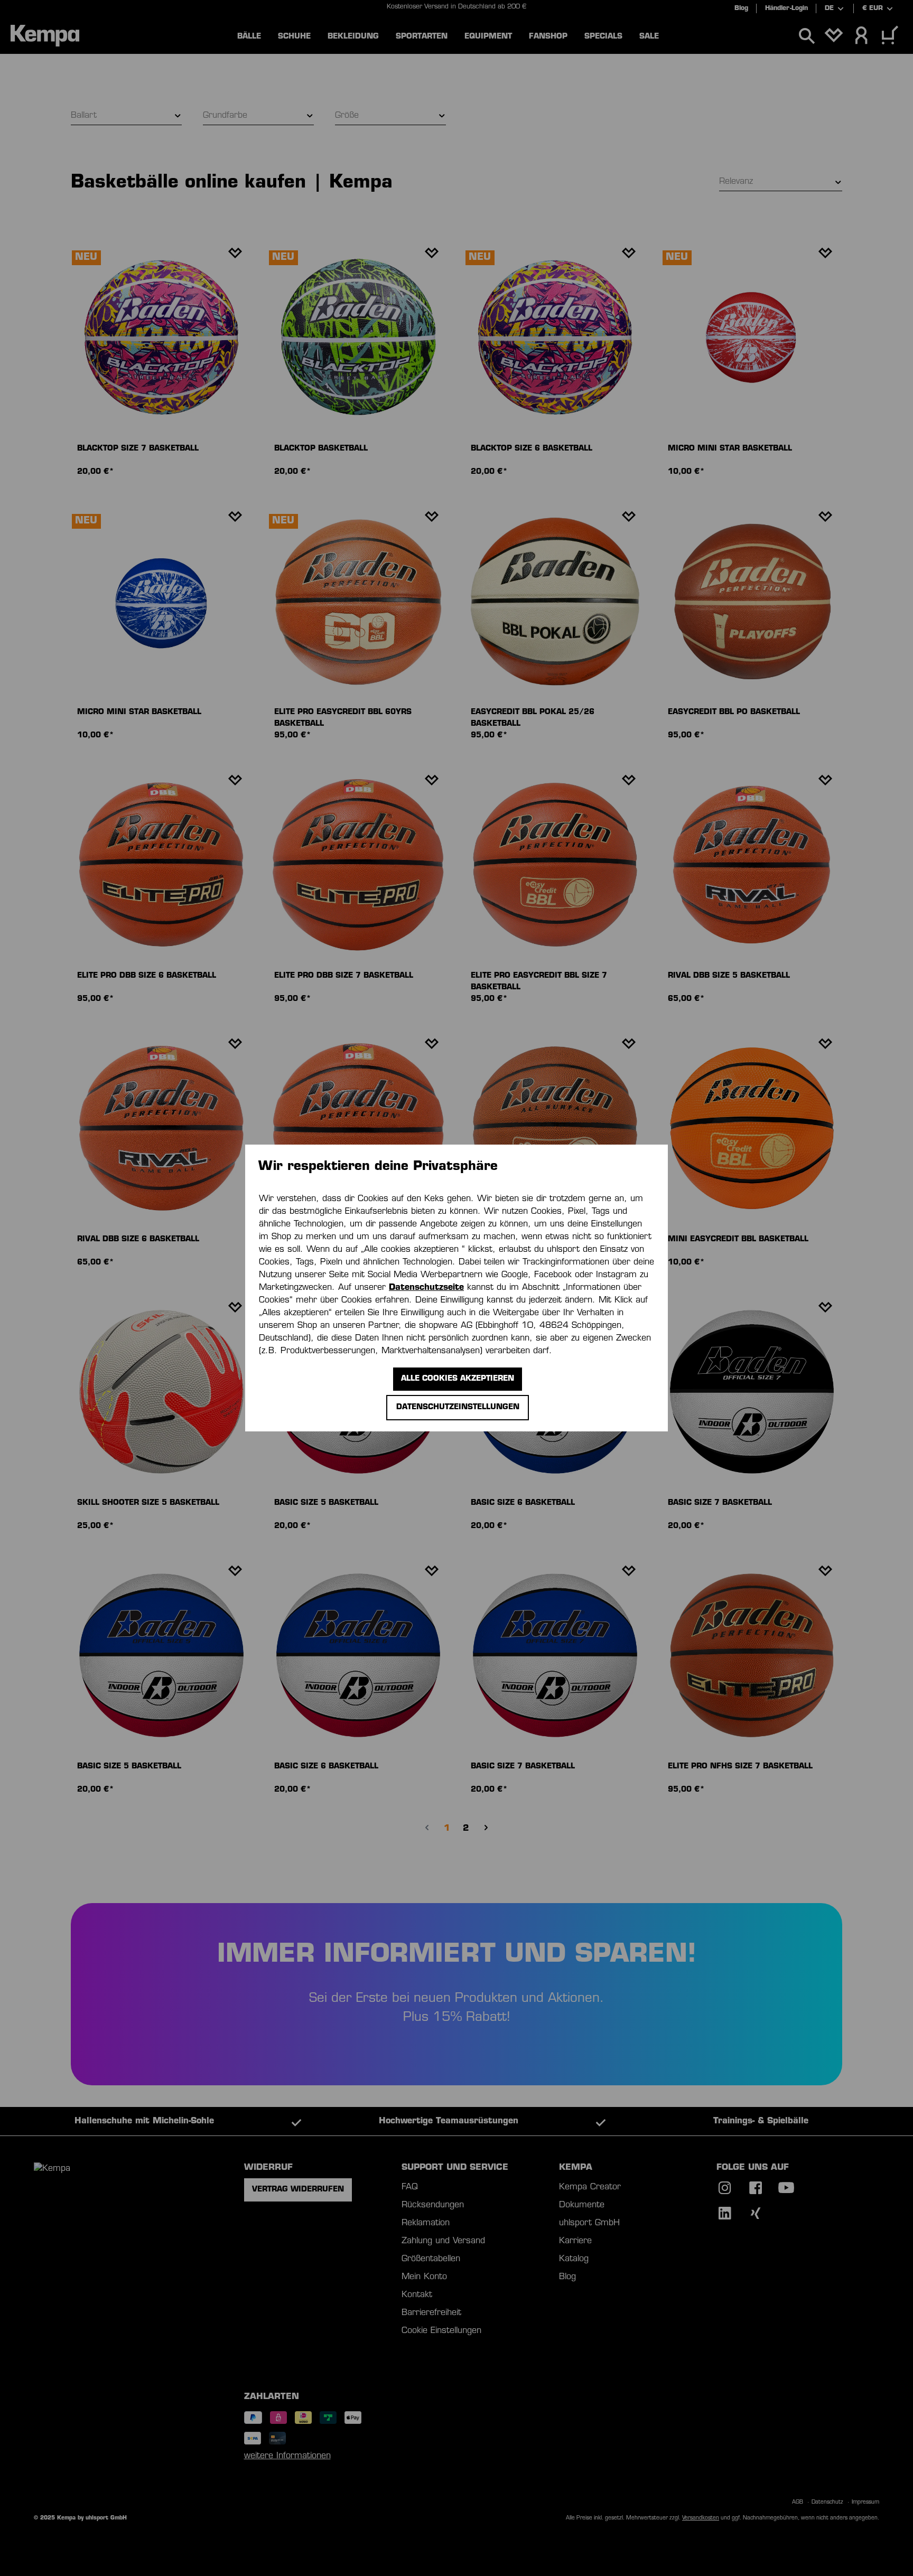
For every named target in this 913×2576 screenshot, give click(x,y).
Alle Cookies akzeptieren (458, 1379)
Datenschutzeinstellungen (458, 1407)
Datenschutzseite (426, 1288)
